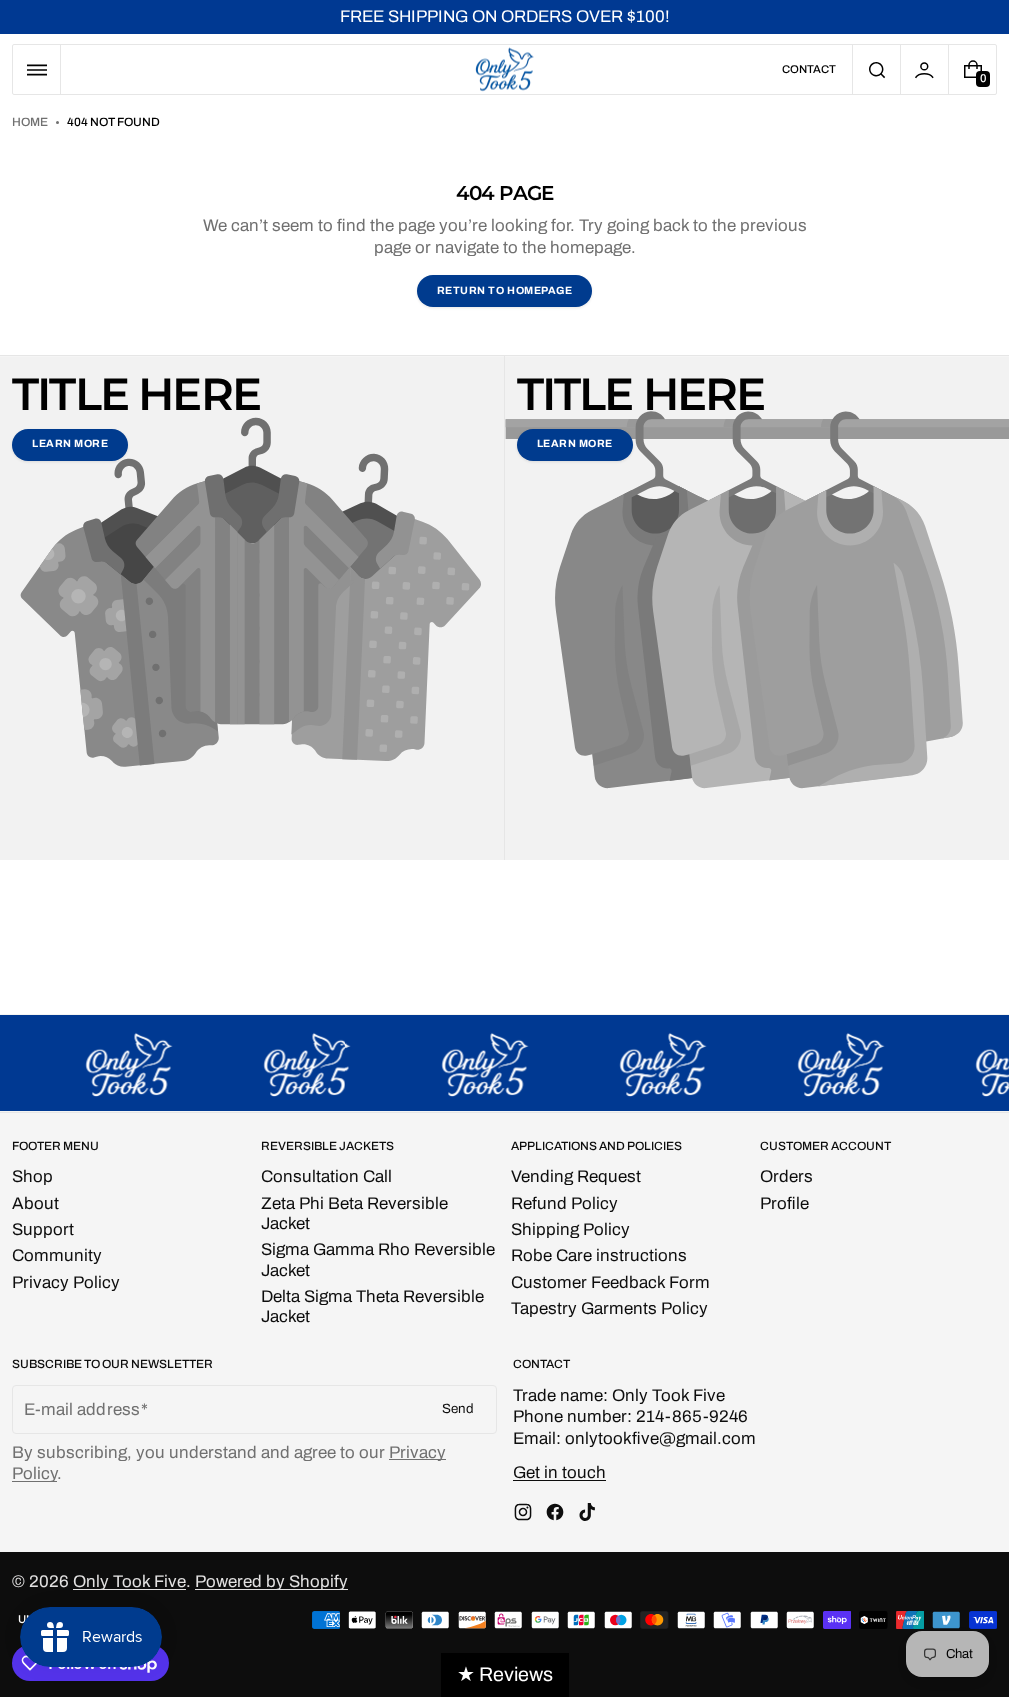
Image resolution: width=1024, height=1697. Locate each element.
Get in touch (559, 1472)
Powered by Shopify (271, 1581)
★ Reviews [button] (505, 1674)
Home (30, 122)
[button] (36, 69)
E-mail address (82, 1409)
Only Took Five (129, 1581)
